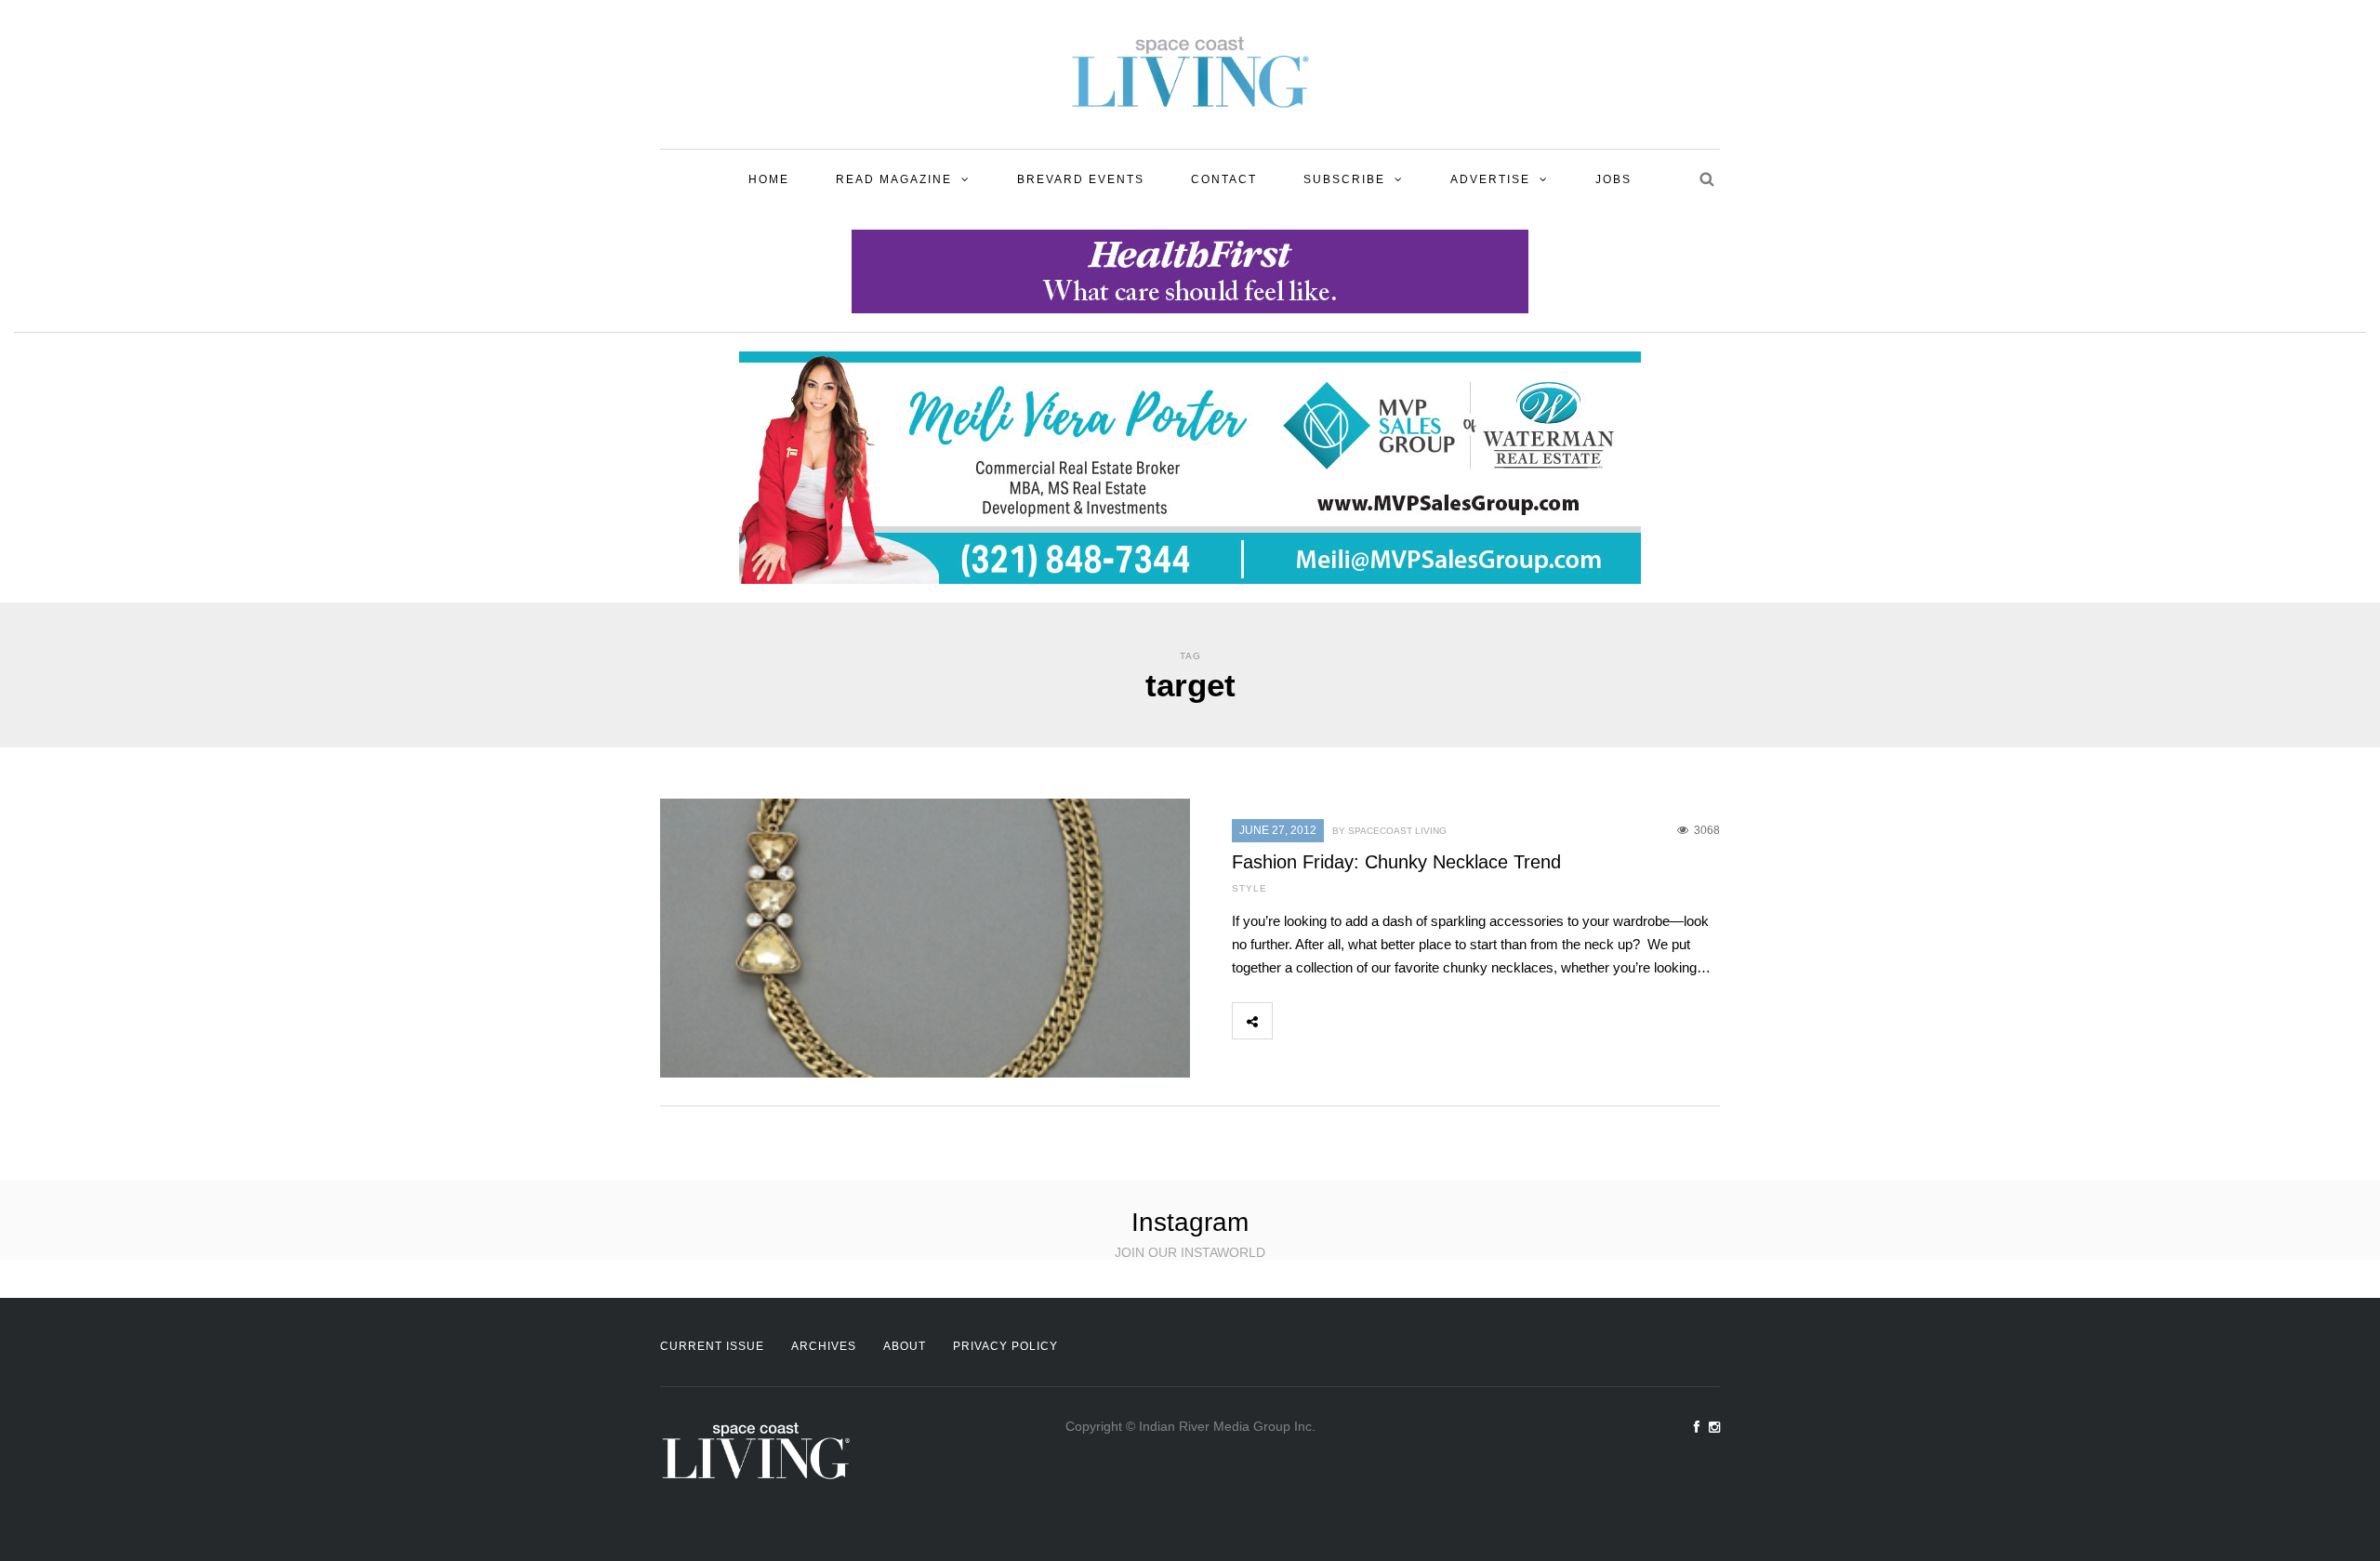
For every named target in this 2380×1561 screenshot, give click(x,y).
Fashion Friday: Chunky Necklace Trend (1396, 862)
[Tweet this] (1333, 1021)
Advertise (1490, 179)
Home (769, 179)
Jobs (1613, 179)
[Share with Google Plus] (1374, 1021)
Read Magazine (894, 179)
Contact (1224, 179)
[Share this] (1292, 1021)
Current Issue (712, 1346)
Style (1249, 888)
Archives (824, 1346)
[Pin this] (1415, 1021)
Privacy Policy (1005, 1346)
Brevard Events (1081, 179)
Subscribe (1344, 179)
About (905, 1346)
